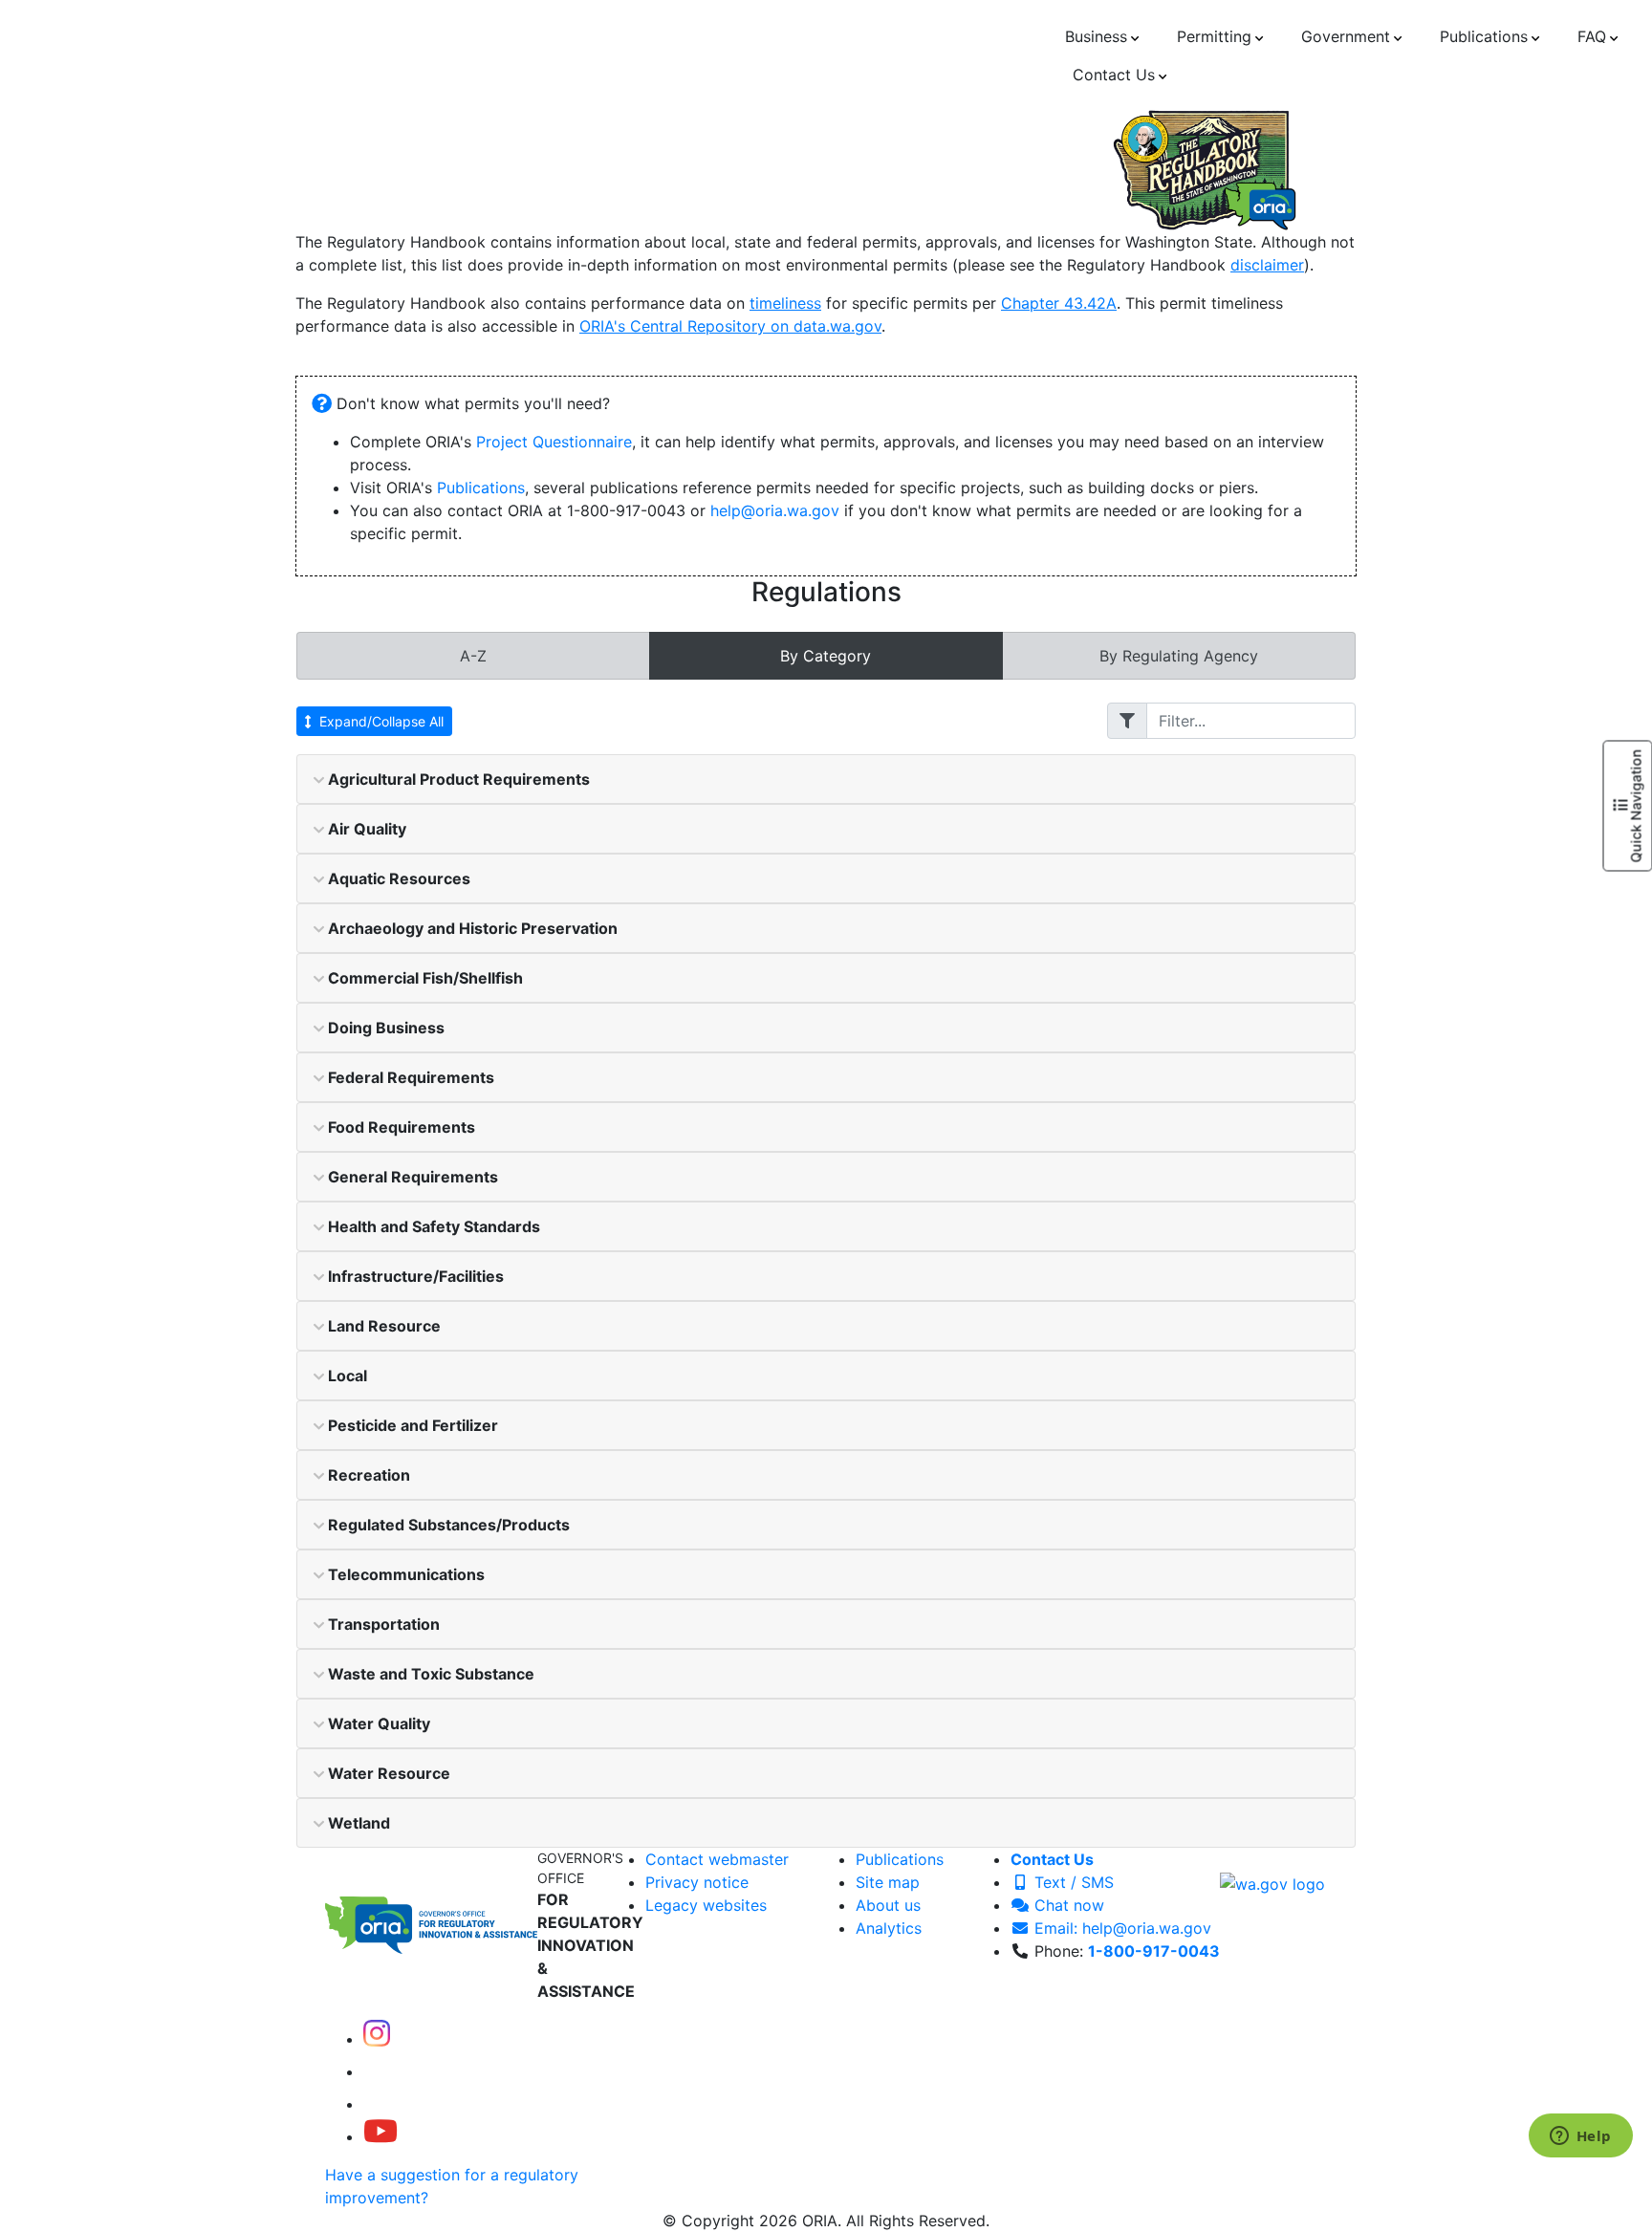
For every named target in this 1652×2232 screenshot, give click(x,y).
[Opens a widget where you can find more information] (1580, 2137)
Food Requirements (400, 1127)
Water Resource (387, 1773)
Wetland (357, 1823)
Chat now (1067, 1905)
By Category (826, 656)
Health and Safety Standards (432, 1226)
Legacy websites (706, 1905)
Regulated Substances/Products (447, 1525)
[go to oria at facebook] (379, 2071)
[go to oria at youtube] (380, 2136)
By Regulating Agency (1179, 656)
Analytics (889, 1928)
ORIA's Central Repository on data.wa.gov (730, 326)
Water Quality (377, 1723)
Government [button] (1346, 36)
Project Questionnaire (554, 442)
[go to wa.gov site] (1272, 1882)
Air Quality (365, 829)
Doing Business (384, 1028)
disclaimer (1267, 265)
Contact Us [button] (1114, 75)
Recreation (367, 1475)
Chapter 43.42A (1059, 303)
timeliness (785, 303)
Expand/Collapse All (381, 721)
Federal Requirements (409, 1077)
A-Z (473, 656)
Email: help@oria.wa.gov (1120, 1928)
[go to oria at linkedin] (377, 2104)
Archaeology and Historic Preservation (471, 928)
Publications (481, 488)
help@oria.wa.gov (775, 510)
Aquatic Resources (397, 878)
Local (346, 1376)
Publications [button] (1484, 36)
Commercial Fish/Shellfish (424, 978)
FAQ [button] (1592, 36)
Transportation (382, 1624)
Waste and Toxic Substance (429, 1674)
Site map (888, 1882)
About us (888, 1905)
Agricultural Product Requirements (457, 779)
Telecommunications (404, 1574)
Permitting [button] (1214, 36)
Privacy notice (697, 1882)
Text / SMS (1072, 1882)
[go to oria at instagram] (377, 2039)
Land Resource (382, 1326)
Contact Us (1052, 1859)
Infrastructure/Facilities (414, 1276)
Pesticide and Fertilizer (411, 1425)
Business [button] (1096, 36)
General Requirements (411, 1177)
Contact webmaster (717, 1859)
